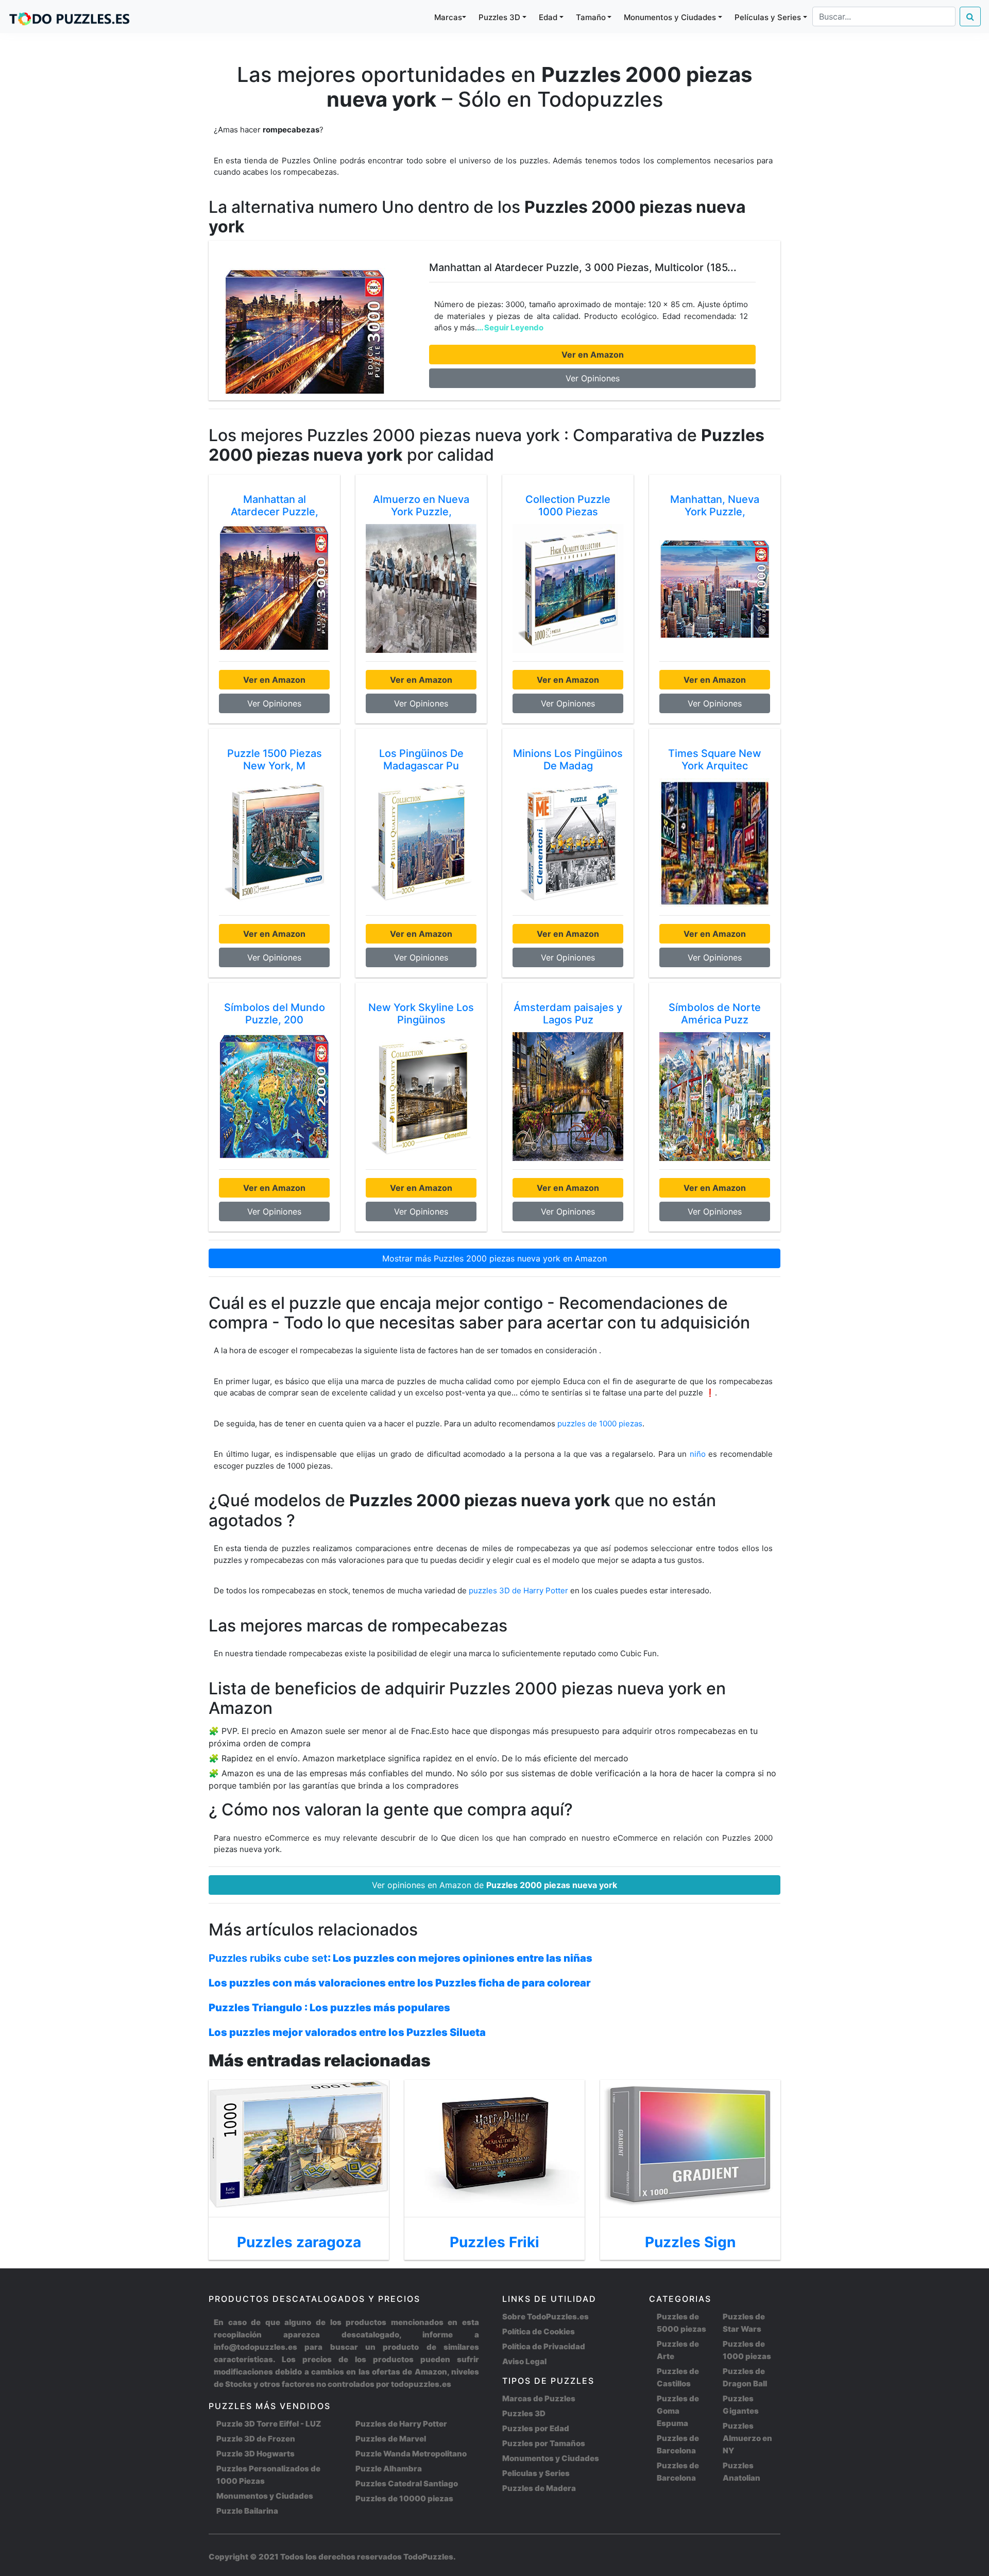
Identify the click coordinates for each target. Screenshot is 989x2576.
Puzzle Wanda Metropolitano (411, 2454)
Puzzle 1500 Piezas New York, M (275, 760)
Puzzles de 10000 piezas (404, 2498)
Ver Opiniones (593, 378)
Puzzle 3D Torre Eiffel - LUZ (269, 2424)
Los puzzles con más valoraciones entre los (400, 1983)
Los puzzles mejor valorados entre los (347, 2032)
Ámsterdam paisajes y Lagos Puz (568, 1014)
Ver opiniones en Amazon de (494, 1885)
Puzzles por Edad (536, 2428)
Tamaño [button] (591, 17)
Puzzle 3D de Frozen (256, 2439)
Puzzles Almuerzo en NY (747, 2438)
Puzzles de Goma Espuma (678, 2411)
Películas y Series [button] (768, 17)
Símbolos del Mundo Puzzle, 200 (275, 1014)
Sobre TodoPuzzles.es (545, 2317)
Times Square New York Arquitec (715, 760)
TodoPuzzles (428, 2557)
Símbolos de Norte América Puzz (715, 1014)
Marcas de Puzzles (539, 2398)
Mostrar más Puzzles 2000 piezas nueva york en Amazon (494, 1258)
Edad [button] (548, 17)
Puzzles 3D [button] (499, 17)
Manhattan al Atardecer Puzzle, (275, 506)
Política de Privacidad (544, 2346)
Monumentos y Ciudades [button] (670, 17)
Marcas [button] (448, 17)
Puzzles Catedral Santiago (407, 2484)
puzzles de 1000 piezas (600, 1424)
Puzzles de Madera (539, 2488)
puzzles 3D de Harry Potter (519, 1590)
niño (698, 1454)
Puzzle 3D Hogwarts (255, 2454)
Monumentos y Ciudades (265, 2496)
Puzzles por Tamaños (544, 2443)
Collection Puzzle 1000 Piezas (568, 506)
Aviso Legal (524, 2361)
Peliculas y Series (536, 2473)
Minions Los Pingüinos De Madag (568, 760)
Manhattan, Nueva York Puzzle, (715, 506)
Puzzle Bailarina (247, 2511)
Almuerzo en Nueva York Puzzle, (421, 506)
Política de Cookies (539, 2331)
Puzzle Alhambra (389, 2469)
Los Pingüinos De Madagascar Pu (421, 760)
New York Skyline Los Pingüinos (421, 1014)
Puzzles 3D (524, 2413)
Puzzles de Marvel (391, 2439)
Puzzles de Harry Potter (401, 2424)
